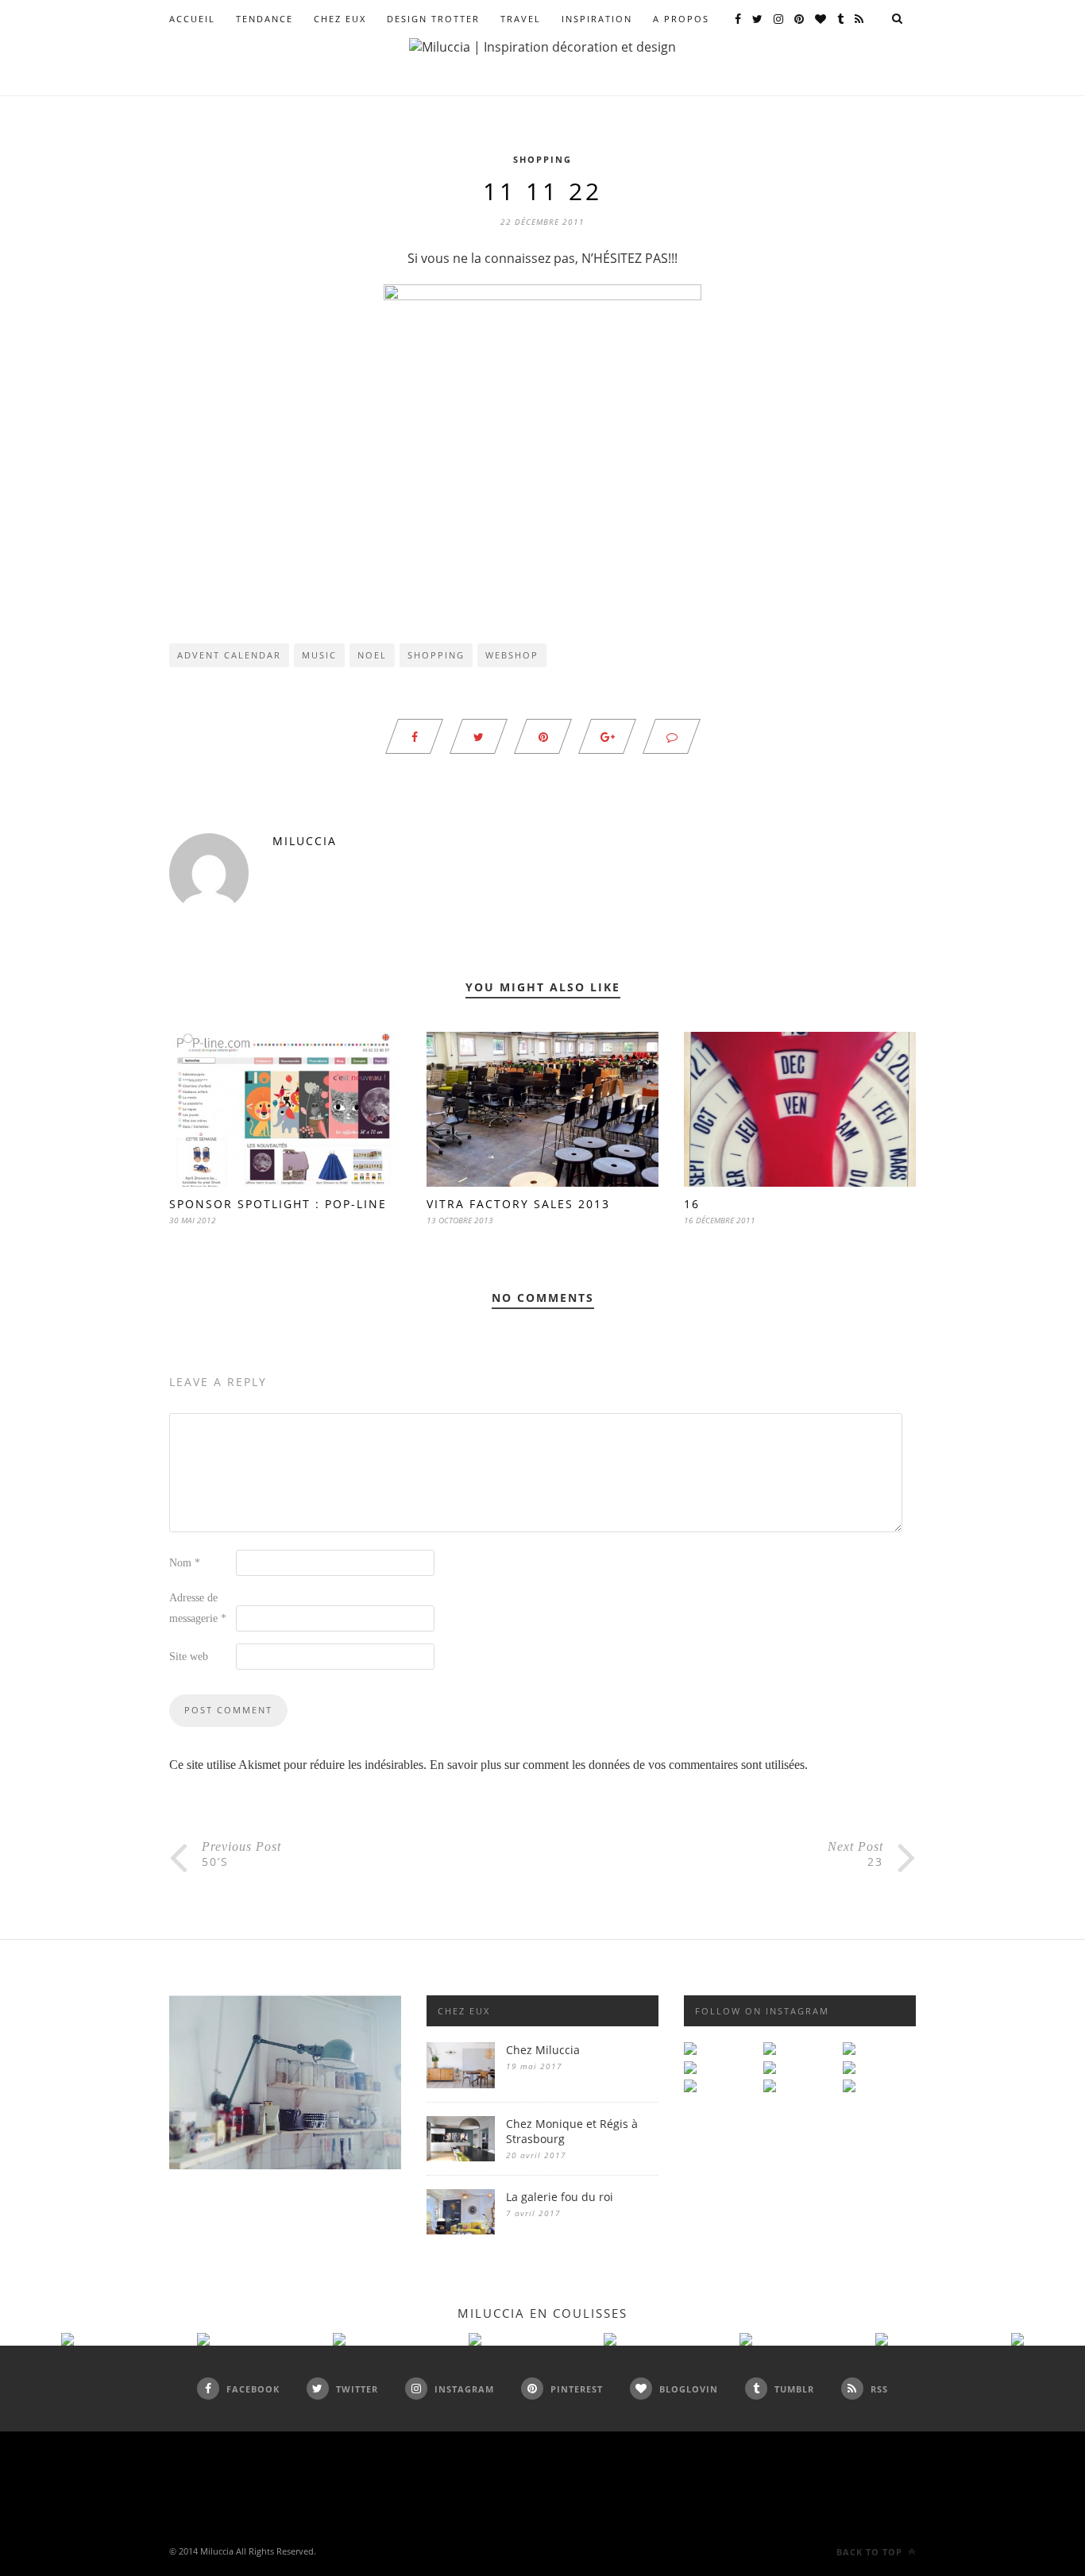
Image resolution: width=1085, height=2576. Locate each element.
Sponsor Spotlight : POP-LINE (278, 1204)
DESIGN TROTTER (433, 19)
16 (692, 1204)
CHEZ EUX (340, 19)
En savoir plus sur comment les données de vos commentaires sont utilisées (617, 1765)
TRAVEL (521, 19)
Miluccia (305, 841)
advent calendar (229, 655)
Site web (189, 1657)
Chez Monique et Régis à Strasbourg (572, 2131)
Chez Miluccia (543, 2050)
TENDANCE (264, 19)
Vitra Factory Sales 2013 (518, 1204)
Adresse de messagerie (198, 1608)
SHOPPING (542, 159)
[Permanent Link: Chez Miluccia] (461, 2084)
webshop (512, 655)
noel (372, 655)
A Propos (681, 19)
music (319, 655)
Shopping (436, 655)
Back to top (871, 2552)
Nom (185, 1563)
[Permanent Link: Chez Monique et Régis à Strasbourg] (461, 2157)
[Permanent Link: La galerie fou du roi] (461, 2230)
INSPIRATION (597, 19)
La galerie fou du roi (560, 2197)
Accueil (192, 19)
